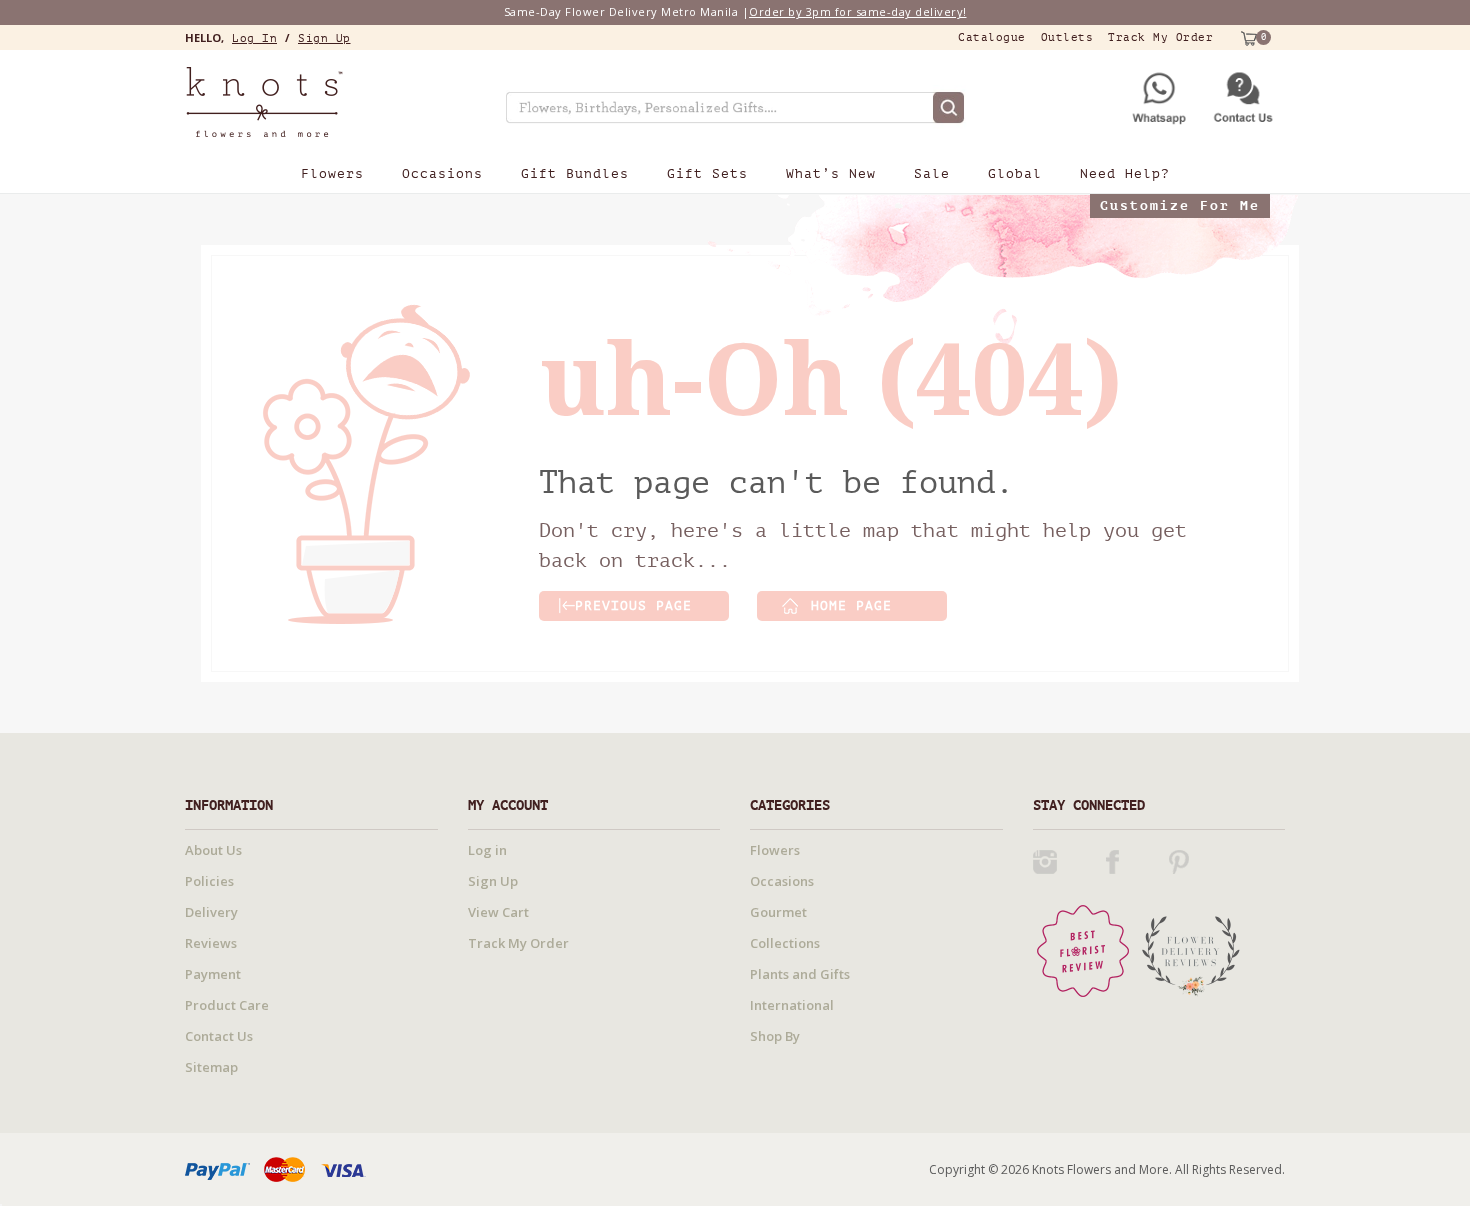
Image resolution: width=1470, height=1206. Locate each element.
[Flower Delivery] (1191, 949)
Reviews (211, 943)
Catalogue (992, 37)
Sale (932, 173)
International (792, 1005)
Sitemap (211, 1067)
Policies (209, 881)
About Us (213, 850)
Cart (1247, 37)
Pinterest (1179, 862)
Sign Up (324, 38)
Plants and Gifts (800, 974)
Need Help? (1125, 173)
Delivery (211, 912)
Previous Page (633, 605)
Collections (785, 943)
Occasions (442, 173)
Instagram (1045, 862)
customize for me (1180, 205)
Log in (254, 38)
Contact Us (219, 1036)
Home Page (851, 605)
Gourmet (778, 912)
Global (1015, 173)
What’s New (831, 173)
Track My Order (1160, 37)
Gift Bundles (575, 173)
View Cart (498, 912)
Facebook (1112, 862)
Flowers (332, 173)
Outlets (1067, 37)
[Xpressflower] (311, 102)
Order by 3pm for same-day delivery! (858, 12)
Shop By (775, 1036)
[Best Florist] (1083, 949)
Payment (213, 974)
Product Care (227, 1005)
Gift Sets (707, 173)
